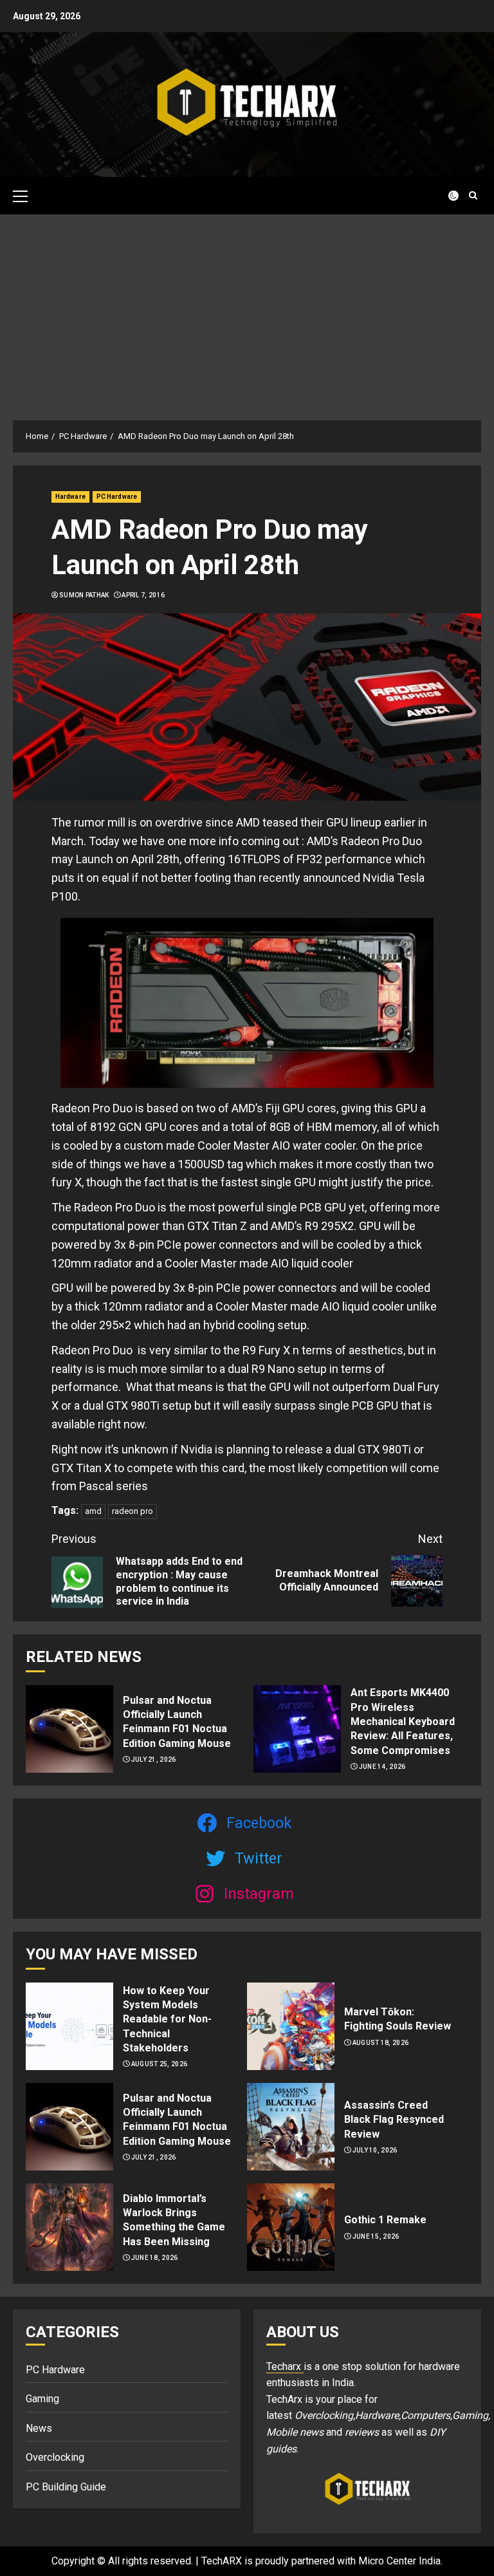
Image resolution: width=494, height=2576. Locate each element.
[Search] (473, 195)
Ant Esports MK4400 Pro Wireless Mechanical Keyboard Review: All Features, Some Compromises (403, 1722)
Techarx (285, 2366)
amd (93, 1511)
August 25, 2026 (160, 2064)
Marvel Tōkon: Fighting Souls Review (398, 2019)
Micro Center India (399, 2561)
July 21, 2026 (154, 1759)
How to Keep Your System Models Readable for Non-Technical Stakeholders (167, 2020)
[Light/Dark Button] (446, 196)
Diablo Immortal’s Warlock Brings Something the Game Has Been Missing (174, 2220)
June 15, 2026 (376, 2236)
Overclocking (55, 2457)
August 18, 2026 (381, 2043)
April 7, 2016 (143, 595)
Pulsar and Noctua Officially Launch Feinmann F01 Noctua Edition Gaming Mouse (177, 1722)
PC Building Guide (66, 2487)
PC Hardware (117, 497)
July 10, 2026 (375, 2150)
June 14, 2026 (382, 1767)
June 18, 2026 (155, 2258)
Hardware (70, 497)
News (39, 2428)
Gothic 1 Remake (385, 2220)
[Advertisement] (247, 311)
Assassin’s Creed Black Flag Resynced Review (394, 2120)
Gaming (42, 2399)
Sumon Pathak (84, 595)
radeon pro (133, 1511)
